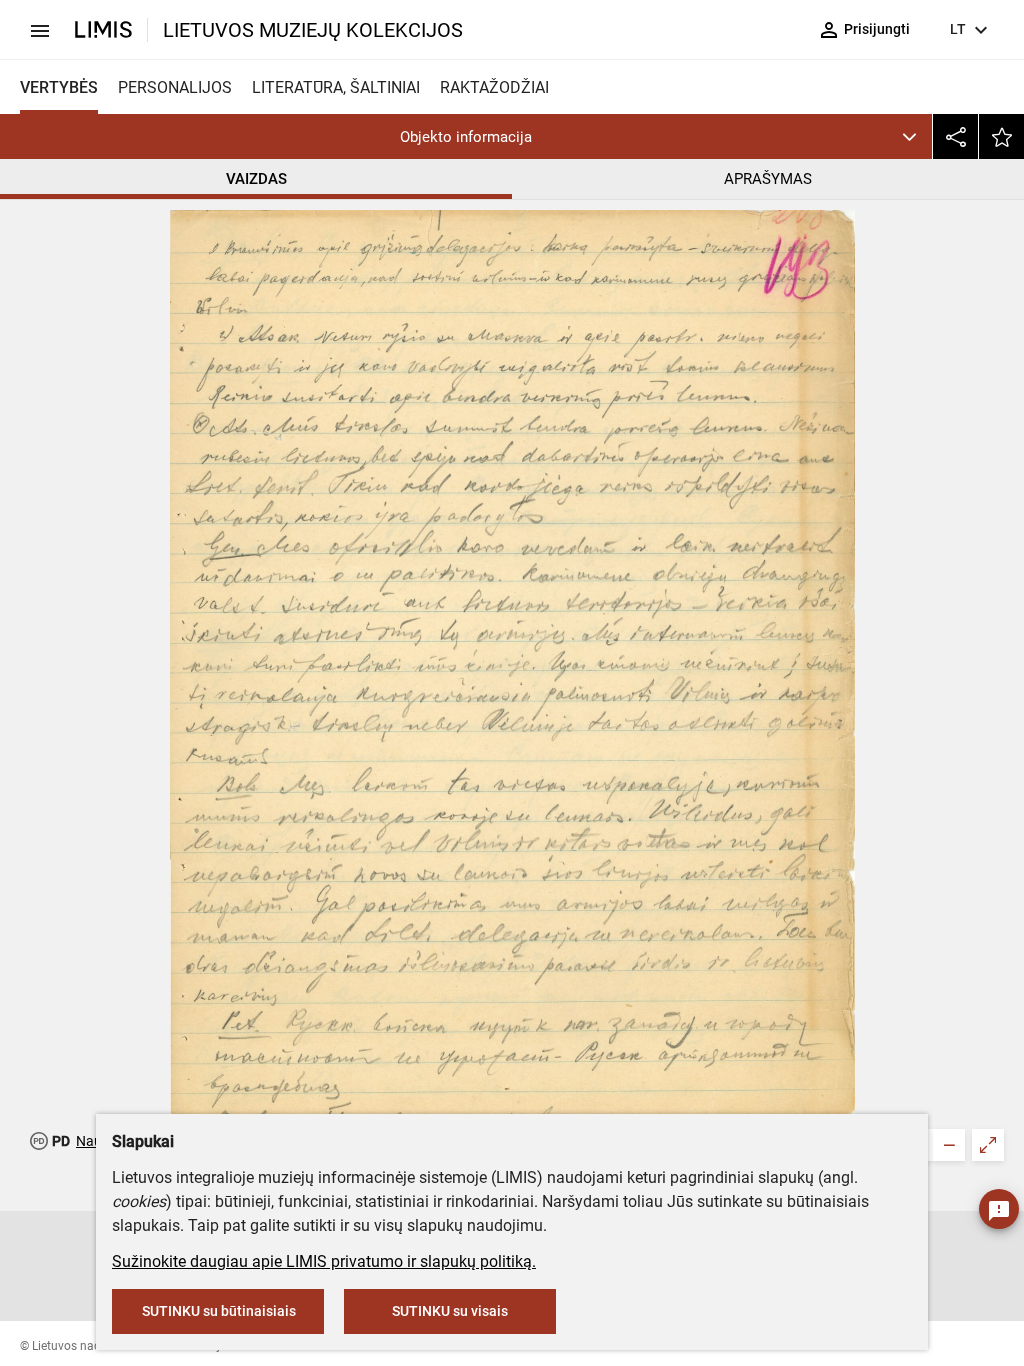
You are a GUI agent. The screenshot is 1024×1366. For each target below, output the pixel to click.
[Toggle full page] (988, 1145)
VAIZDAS (256, 179)
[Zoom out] (949, 1145)
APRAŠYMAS (768, 179)
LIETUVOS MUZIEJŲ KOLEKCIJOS (313, 30)
